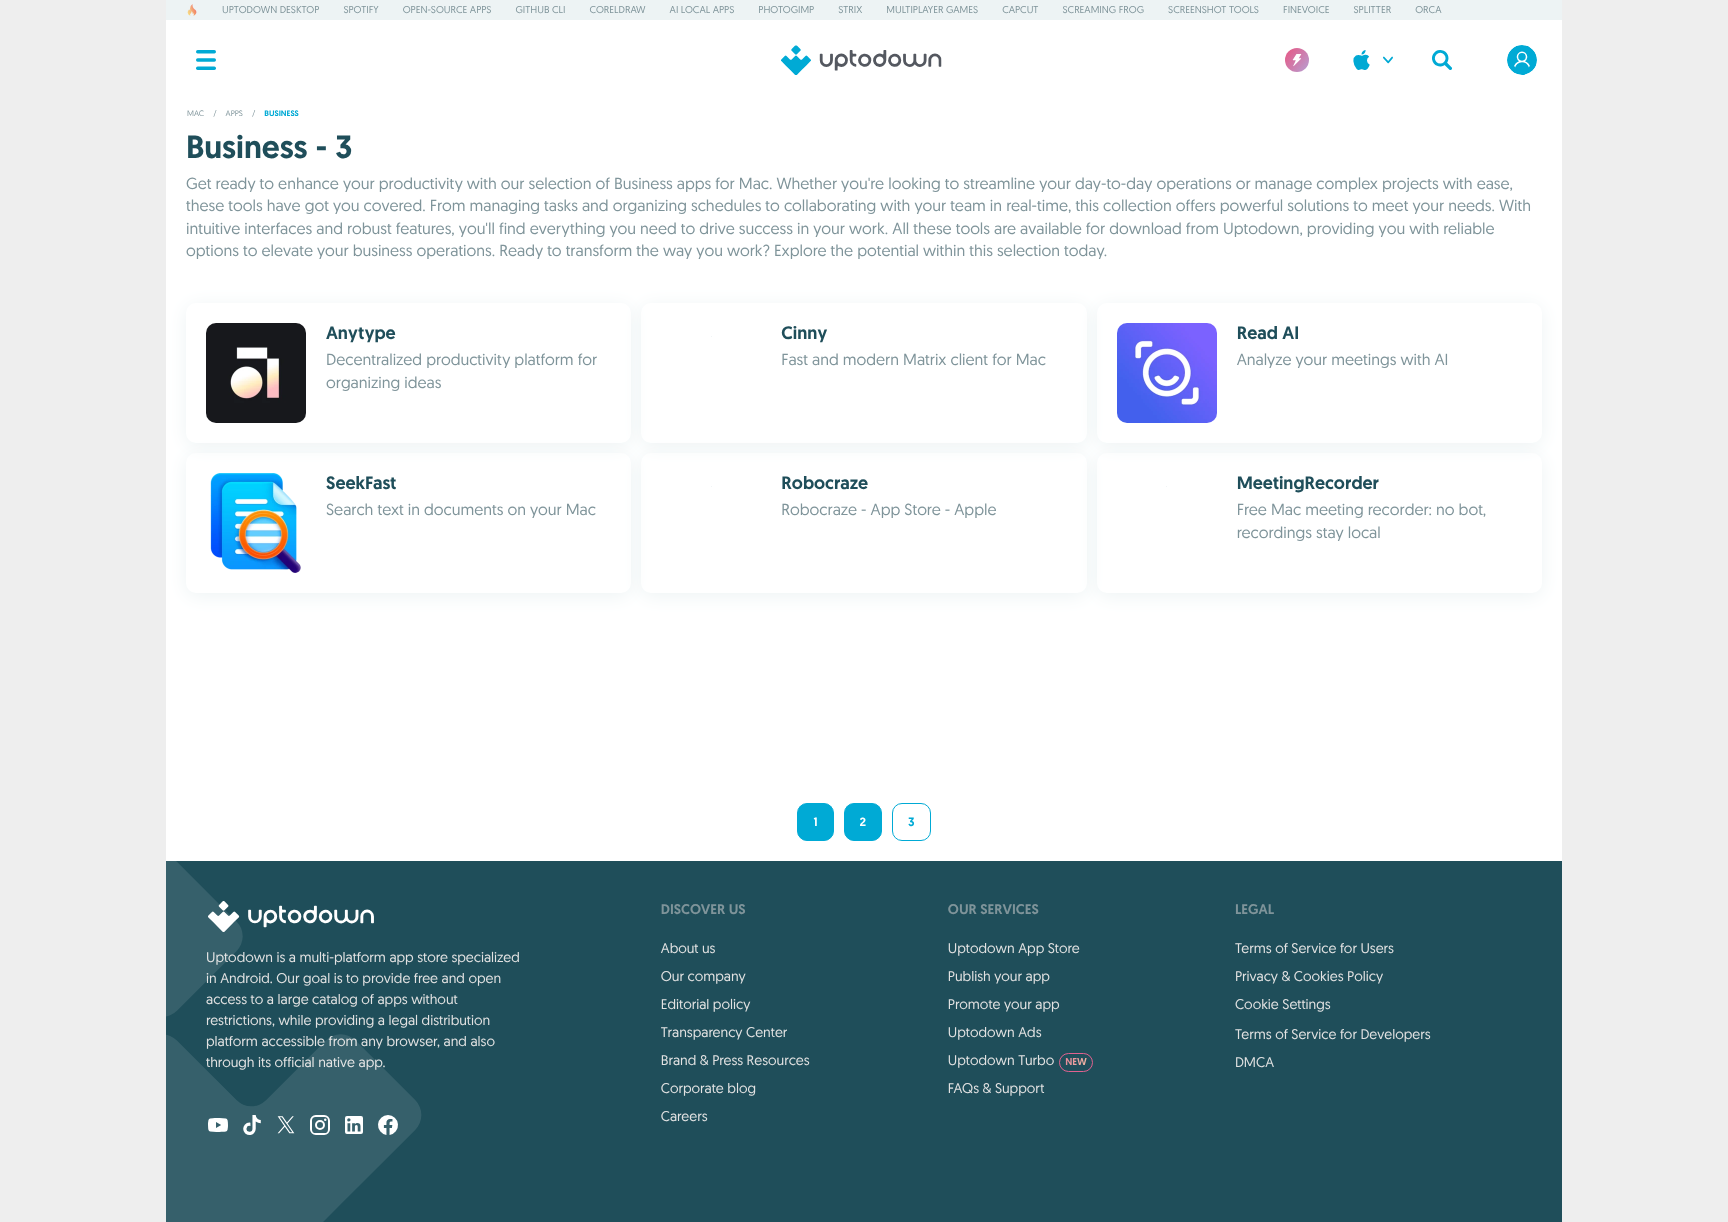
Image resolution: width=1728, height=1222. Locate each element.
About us (688, 948)
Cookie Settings (1283, 1004)
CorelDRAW (617, 9)
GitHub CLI (540, 9)
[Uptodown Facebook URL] (388, 1127)
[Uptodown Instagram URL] (320, 1127)
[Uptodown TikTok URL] (252, 1127)
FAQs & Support (996, 1088)
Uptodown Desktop (270, 9)
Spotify (360, 9)
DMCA (1254, 1062)
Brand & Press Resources (735, 1060)
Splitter (1373, 9)
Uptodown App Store (1014, 948)
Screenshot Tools (1213, 9)
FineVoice (1306, 9)
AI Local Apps (702, 9)
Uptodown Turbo (1017, 1060)
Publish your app (999, 976)
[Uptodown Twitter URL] (286, 1127)
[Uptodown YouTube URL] (218, 1127)
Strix (850, 9)
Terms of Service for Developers (1333, 1034)
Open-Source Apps (447, 9)
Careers (684, 1116)
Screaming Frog (1104, 9)
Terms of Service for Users (1314, 948)
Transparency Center (724, 1032)
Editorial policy (705, 1004)
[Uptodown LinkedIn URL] (354, 1127)
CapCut (1020, 9)
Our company (703, 976)
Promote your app (1004, 1004)
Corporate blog (708, 1088)
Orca (1428, 9)
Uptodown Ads (995, 1032)
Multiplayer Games (932, 9)
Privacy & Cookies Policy (1309, 976)
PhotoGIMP (786, 9)
